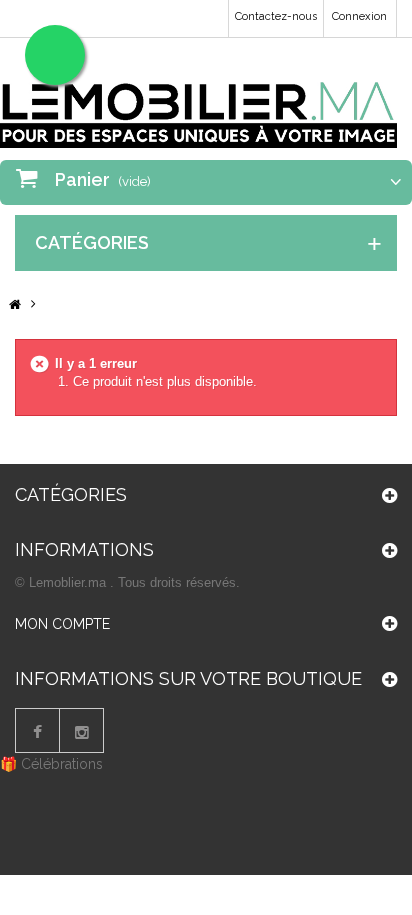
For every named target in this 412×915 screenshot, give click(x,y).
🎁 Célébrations (51, 764)
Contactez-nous (276, 16)
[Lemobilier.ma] (198, 100)
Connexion (359, 16)
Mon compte (62, 624)
